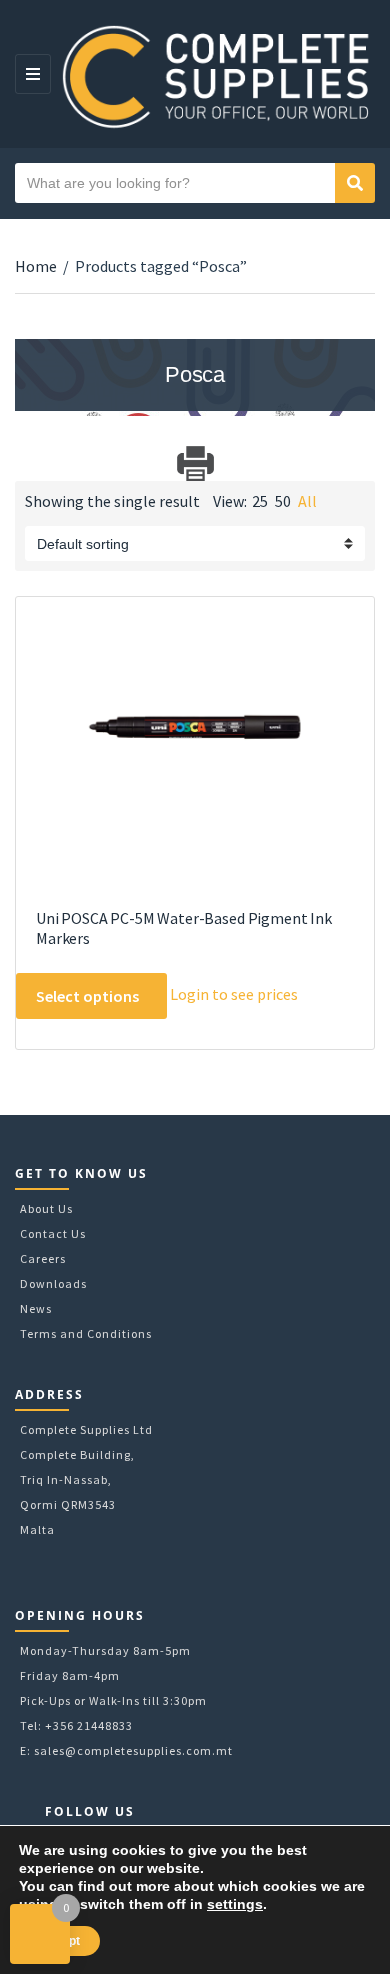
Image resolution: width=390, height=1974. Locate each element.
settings (235, 1904)
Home (36, 266)
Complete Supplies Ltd (86, 1429)
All (307, 501)
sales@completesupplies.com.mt (133, 1750)
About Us (46, 1208)
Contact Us (53, 1233)
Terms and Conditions (86, 1333)
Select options (87, 996)
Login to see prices (234, 994)
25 (260, 501)
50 (283, 501)
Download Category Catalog (32, 463)
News (36, 1308)
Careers (43, 1258)
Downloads (53, 1283)
